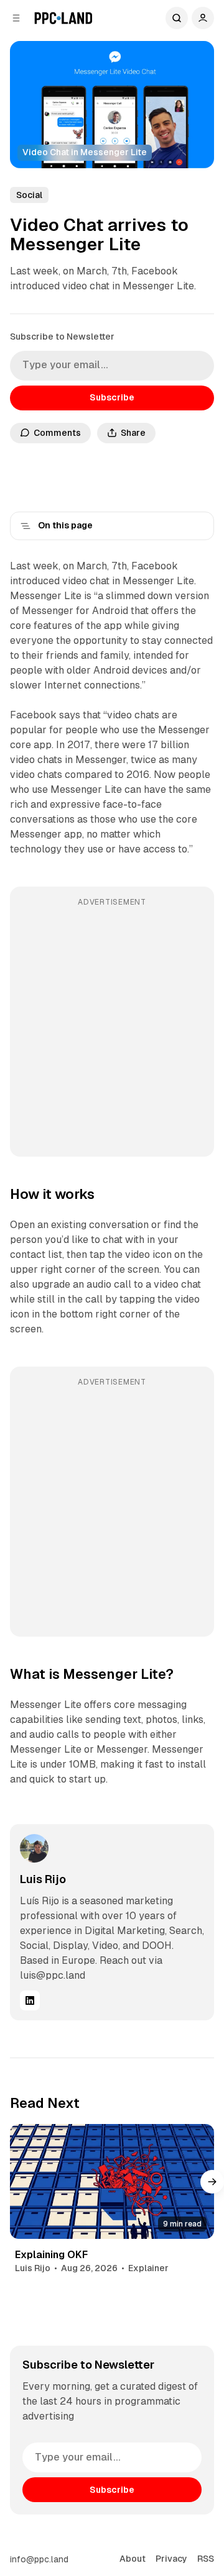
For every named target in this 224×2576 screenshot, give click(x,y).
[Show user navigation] (203, 18)
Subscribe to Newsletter (62, 337)
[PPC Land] (63, 18)
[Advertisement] (112, 1030)
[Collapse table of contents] (26, 526)
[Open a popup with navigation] (16, 18)
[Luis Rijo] (34, 1848)
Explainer (148, 2268)
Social (29, 195)
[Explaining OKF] (112, 2181)
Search (177, 18)
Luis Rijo (43, 1879)
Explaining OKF (51, 2255)
